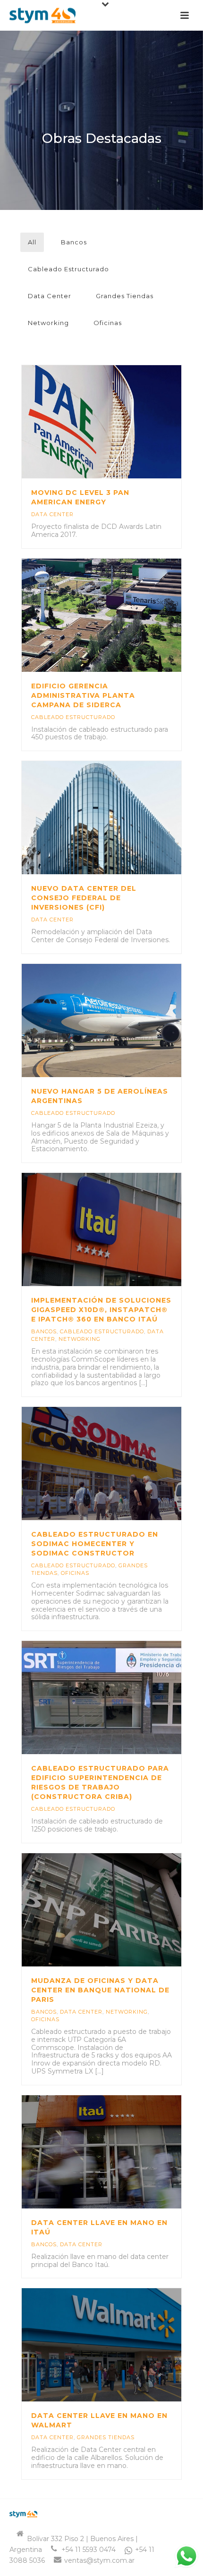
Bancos (74, 242)
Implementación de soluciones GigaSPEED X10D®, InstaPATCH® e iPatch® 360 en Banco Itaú (101, 1310)
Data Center (50, 296)
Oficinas (108, 323)
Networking (48, 323)
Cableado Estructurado (68, 269)
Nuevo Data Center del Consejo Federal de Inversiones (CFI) (84, 898)
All (32, 242)
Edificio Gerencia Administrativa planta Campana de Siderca (83, 695)
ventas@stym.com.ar (99, 2560)
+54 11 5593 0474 (89, 2550)
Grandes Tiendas (125, 296)
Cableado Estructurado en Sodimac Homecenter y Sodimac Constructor (95, 1544)
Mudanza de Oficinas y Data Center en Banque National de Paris (100, 1990)
